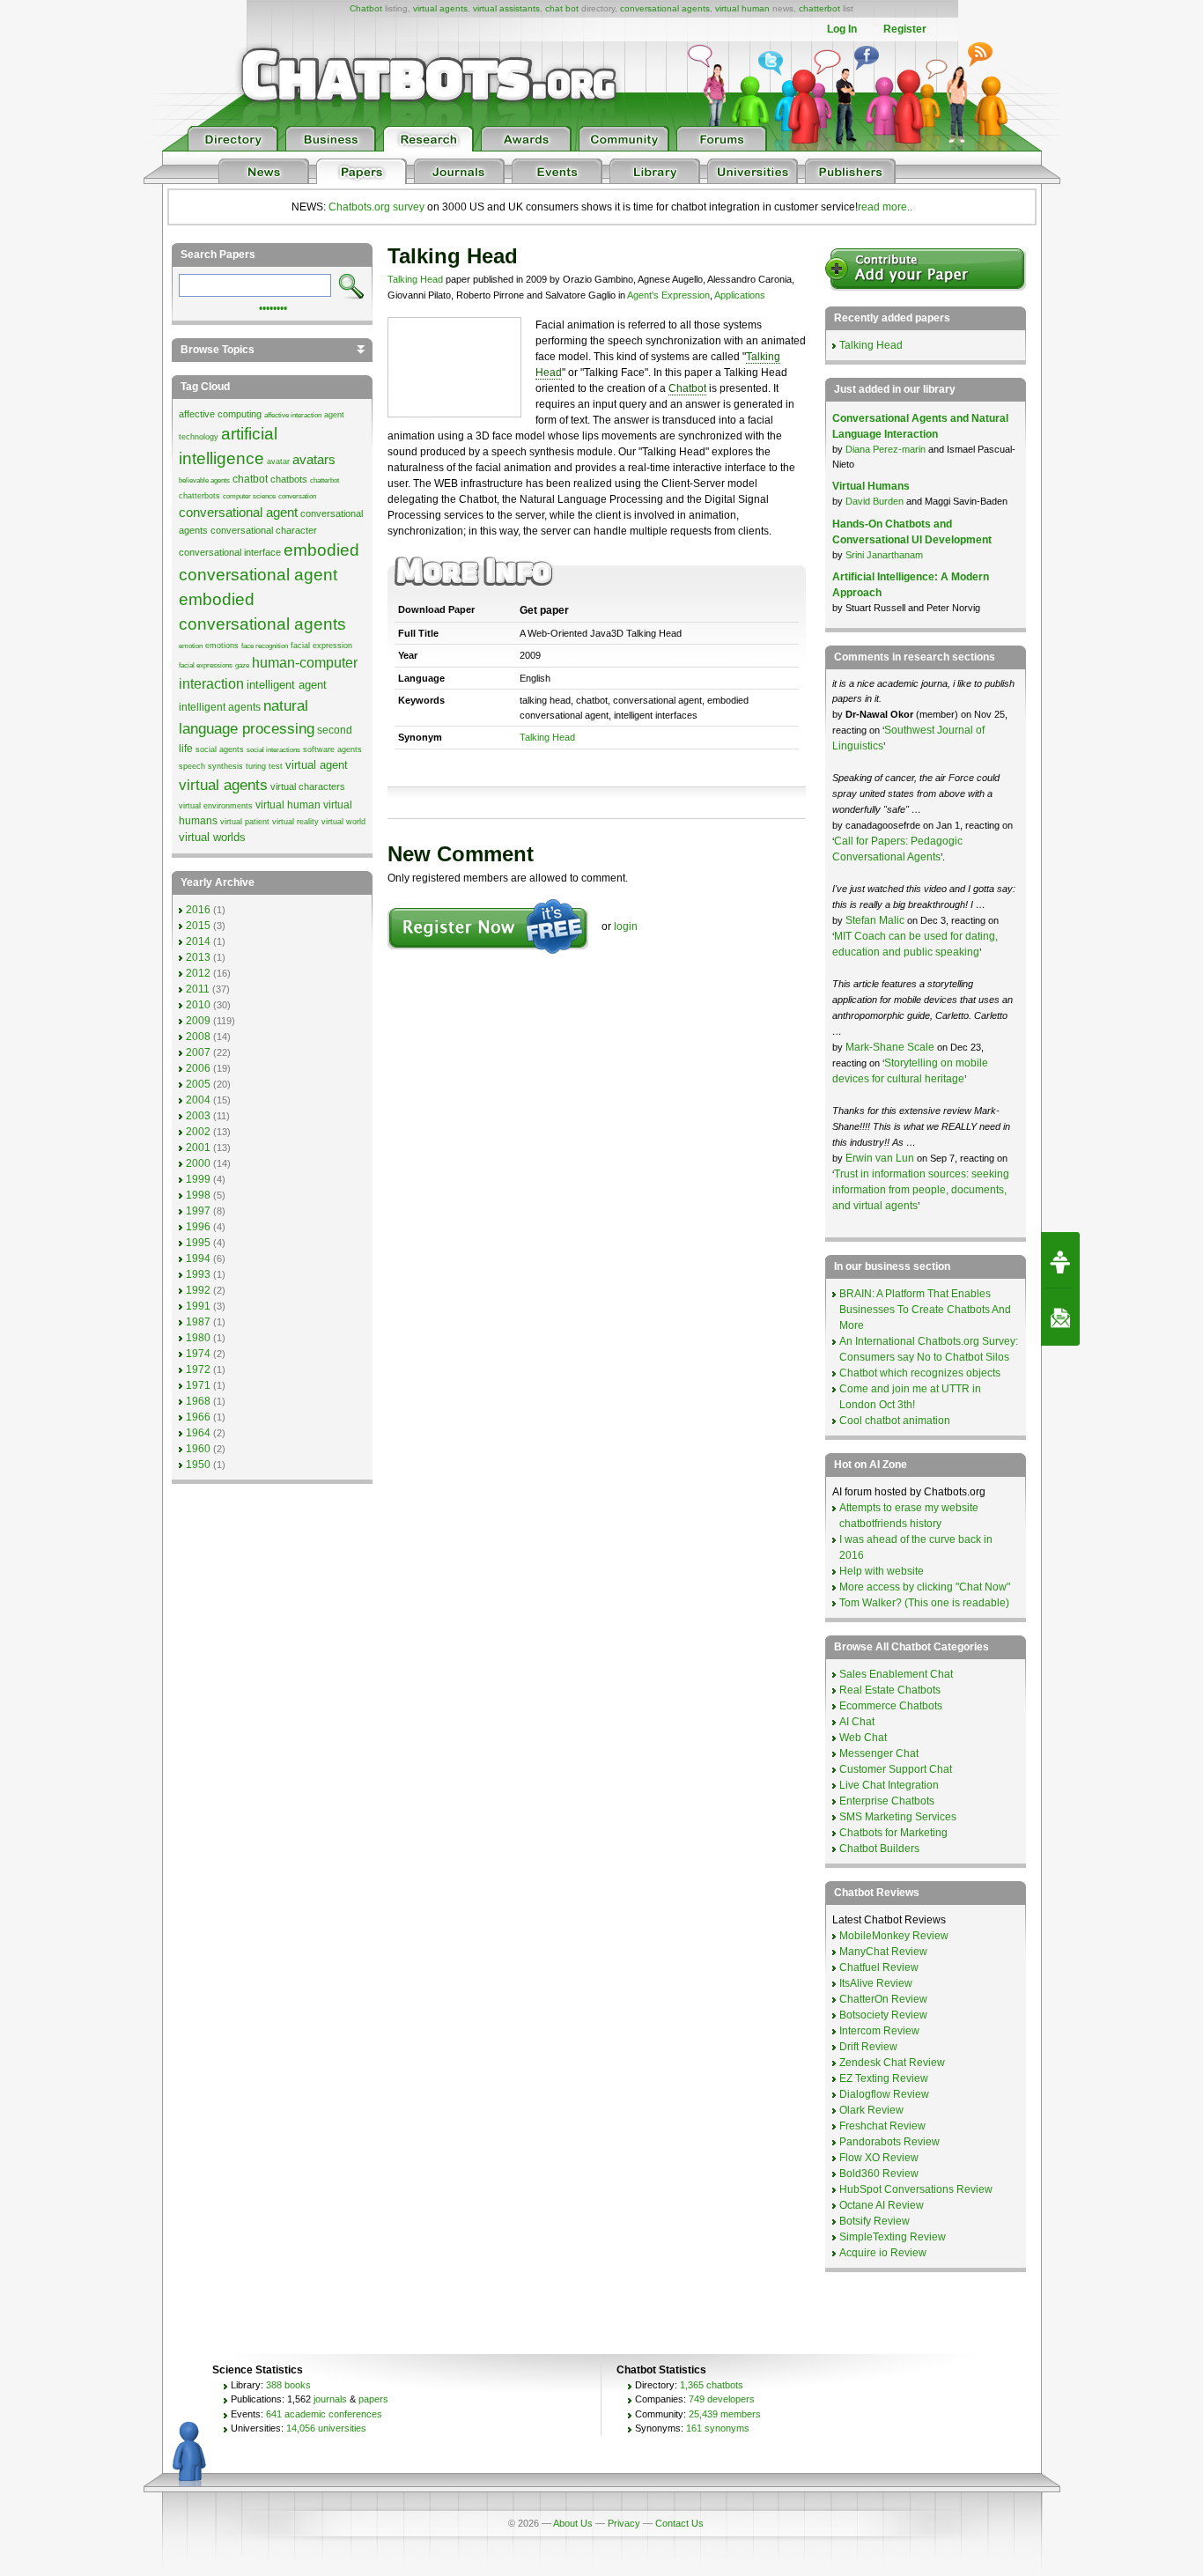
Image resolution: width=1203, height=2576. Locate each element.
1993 (198, 1274)
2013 (198, 957)
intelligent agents (220, 707)
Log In (842, 29)
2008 (198, 1037)
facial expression (321, 646)
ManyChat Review (883, 1952)
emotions (222, 646)
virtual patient (245, 822)
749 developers (722, 2399)
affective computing (220, 414)
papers (373, 2399)
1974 (198, 1354)
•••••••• (273, 306)
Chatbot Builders (879, 1849)
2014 (198, 941)
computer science (249, 496)
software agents (332, 749)
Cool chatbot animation (895, 1421)
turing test (264, 766)
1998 (198, 1195)
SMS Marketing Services (898, 1817)
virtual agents (440, 8)
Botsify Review (875, 2221)
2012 (198, 973)
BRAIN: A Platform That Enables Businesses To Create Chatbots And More (925, 1310)
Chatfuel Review (879, 1967)
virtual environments (216, 806)
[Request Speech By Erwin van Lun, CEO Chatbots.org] (1060, 1260)
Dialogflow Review (884, 2094)
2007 (198, 1052)
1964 (198, 1433)
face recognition (265, 646)
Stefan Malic (876, 920)
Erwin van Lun (881, 1158)
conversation (297, 496)
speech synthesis (211, 766)
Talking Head (415, 279)
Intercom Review (879, 2031)
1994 (198, 1258)
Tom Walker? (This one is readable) (924, 1603)
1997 (198, 1211)
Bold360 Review (879, 2174)
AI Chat (857, 1722)
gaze (242, 665)
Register (905, 29)
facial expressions (206, 665)
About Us (573, 2523)
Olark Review (871, 2110)
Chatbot (366, 8)
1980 (198, 1338)
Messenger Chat (879, 1753)
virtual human (742, 8)
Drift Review (868, 2047)
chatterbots (199, 496)
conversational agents (665, 8)
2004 (198, 1100)
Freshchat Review (882, 2126)
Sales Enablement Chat (896, 1674)
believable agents (204, 480)
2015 (198, 926)
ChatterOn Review (883, 1999)
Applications (740, 295)
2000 (198, 1163)
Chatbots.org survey (376, 207)
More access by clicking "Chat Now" (925, 1587)
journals (330, 2399)
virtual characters (308, 786)
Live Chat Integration (889, 1785)
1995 (198, 1243)
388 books (288, 2385)
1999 (198, 1179)
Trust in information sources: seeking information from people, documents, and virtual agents (921, 1190)
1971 (198, 1385)
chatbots (289, 479)
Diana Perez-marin (886, 449)
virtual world (343, 822)
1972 (198, 1369)
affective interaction (293, 415)
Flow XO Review (879, 2158)
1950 (198, 1465)
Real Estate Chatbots (890, 1690)
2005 (198, 1084)
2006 (198, 1068)
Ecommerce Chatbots (891, 1706)
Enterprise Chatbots (887, 1801)
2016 (198, 910)
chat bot (562, 8)
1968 (198, 1401)
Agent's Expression (668, 295)
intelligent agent (287, 685)
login (626, 926)
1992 (198, 1290)
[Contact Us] (1060, 1318)
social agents (220, 749)
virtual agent (317, 765)
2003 (198, 1116)
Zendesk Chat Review (892, 2063)
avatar (278, 461)
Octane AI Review (882, 2205)
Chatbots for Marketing (893, 1833)
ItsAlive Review (876, 1983)
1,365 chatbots (712, 2385)
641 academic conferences (324, 2414)
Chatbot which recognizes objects (920, 1373)
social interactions (273, 750)
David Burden (875, 501)
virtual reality (295, 822)
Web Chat (863, 1738)
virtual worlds (212, 837)
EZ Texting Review (884, 2078)
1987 (198, 1322)
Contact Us (679, 2523)
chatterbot (819, 8)
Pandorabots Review (889, 2142)
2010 (198, 1005)
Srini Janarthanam (884, 555)
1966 (198, 1417)
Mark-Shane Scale (891, 1047)
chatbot (250, 479)
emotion (191, 646)
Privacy (624, 2523)
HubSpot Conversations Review (916, 2189)
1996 (198, 1227)
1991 (198, 1306)
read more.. (885, 207)
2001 (198, 1148)
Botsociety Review (883, 2015)
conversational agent (238, 513)
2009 (198, 1021)
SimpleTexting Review (893, 2237)
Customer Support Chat (896, 1769)
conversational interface (230, 552)
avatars (314, 460)
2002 (198, 1132)
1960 (198, 1449)
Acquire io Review (883, 2253)
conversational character (264, 530)
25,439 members (725, 2414)
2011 (198, 989)
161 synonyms (718, 2428)
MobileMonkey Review (894, 1936)
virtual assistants (506, 8)
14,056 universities (326, 2428)
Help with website (882, 1571)
